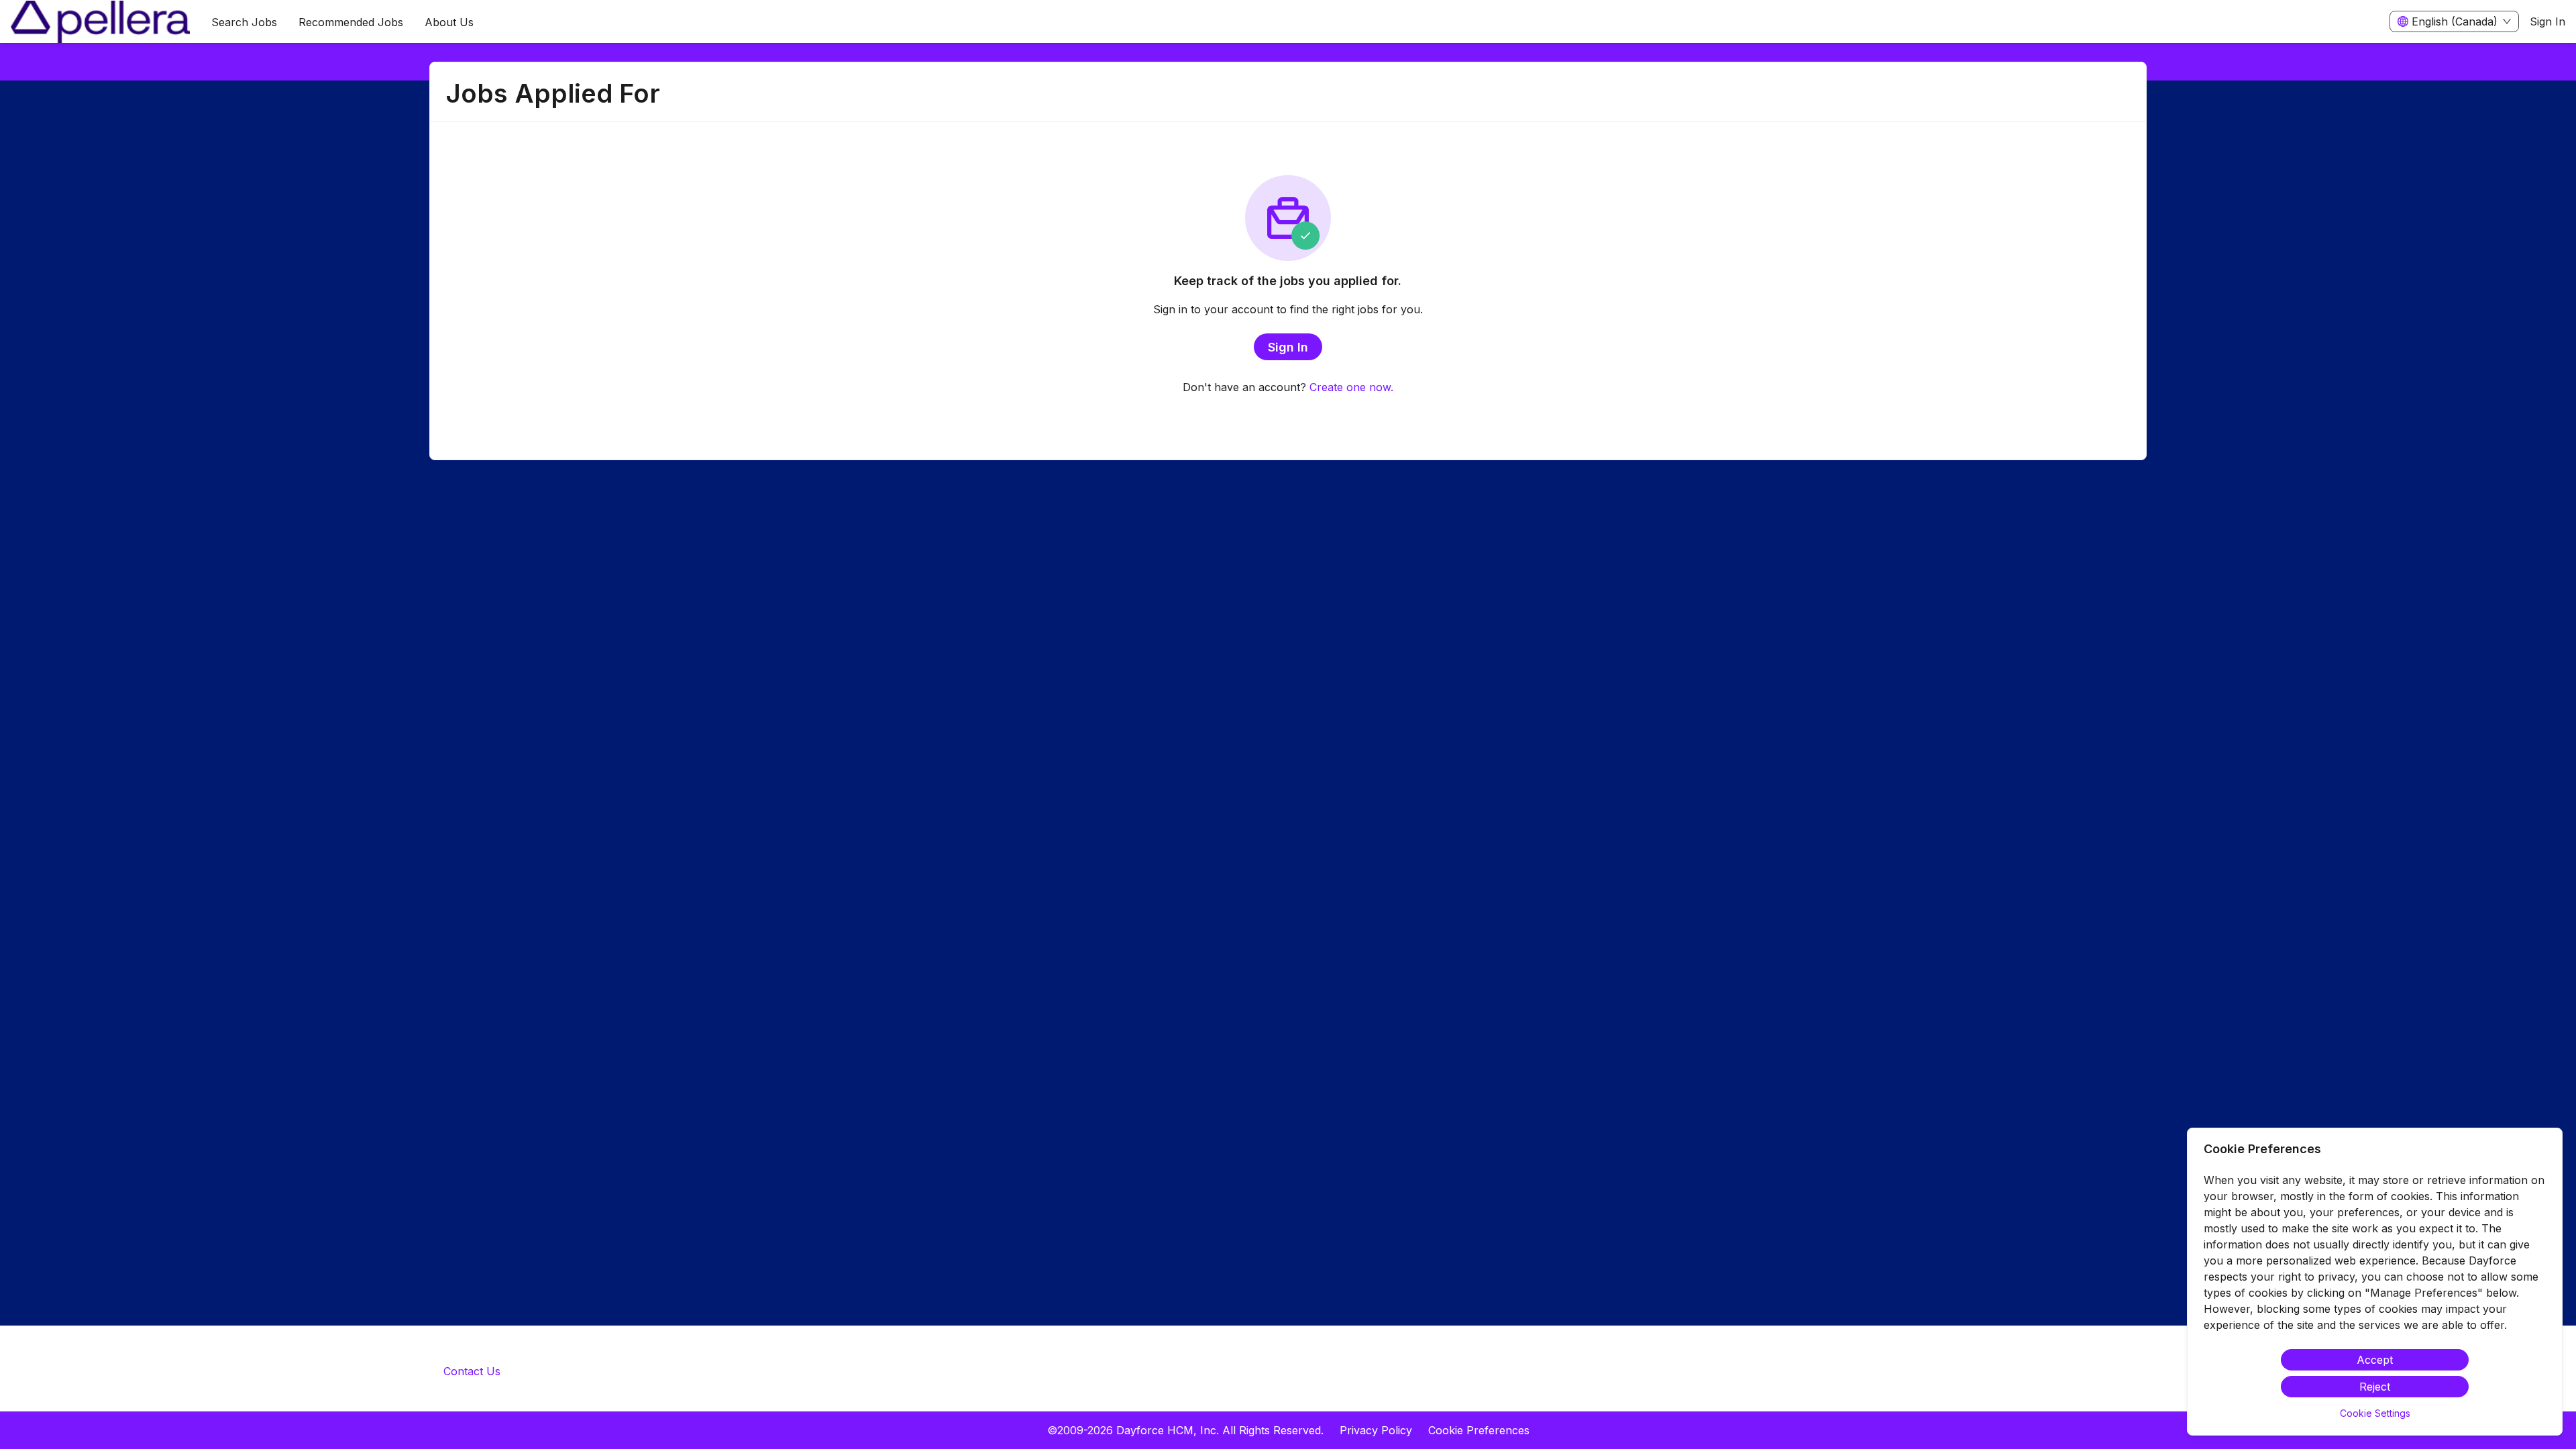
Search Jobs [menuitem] (244, 22)
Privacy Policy (1376, 1430)
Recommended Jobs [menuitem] (351, 22)
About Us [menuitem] (449, 22)
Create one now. (1351, 387)
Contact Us (472, 1371)
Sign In (2547, 21)
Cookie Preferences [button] (1479, 1430)
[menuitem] (100, 22)
